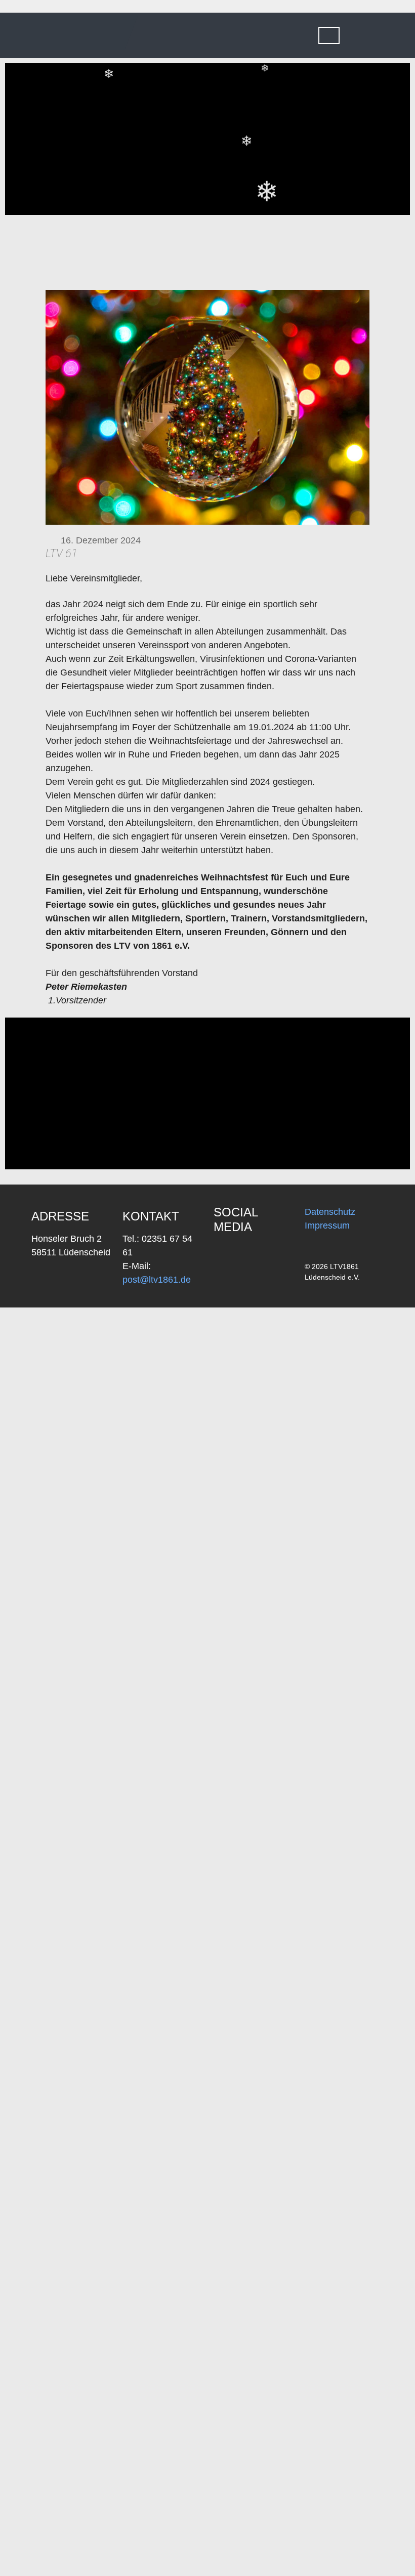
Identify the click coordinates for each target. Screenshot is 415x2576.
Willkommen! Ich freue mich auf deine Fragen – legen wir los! (342, 2546)
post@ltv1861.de (157, 1280)
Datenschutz (330, 1212)
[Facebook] (227, 1255)
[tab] (329, 35)
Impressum (327, 1226)
